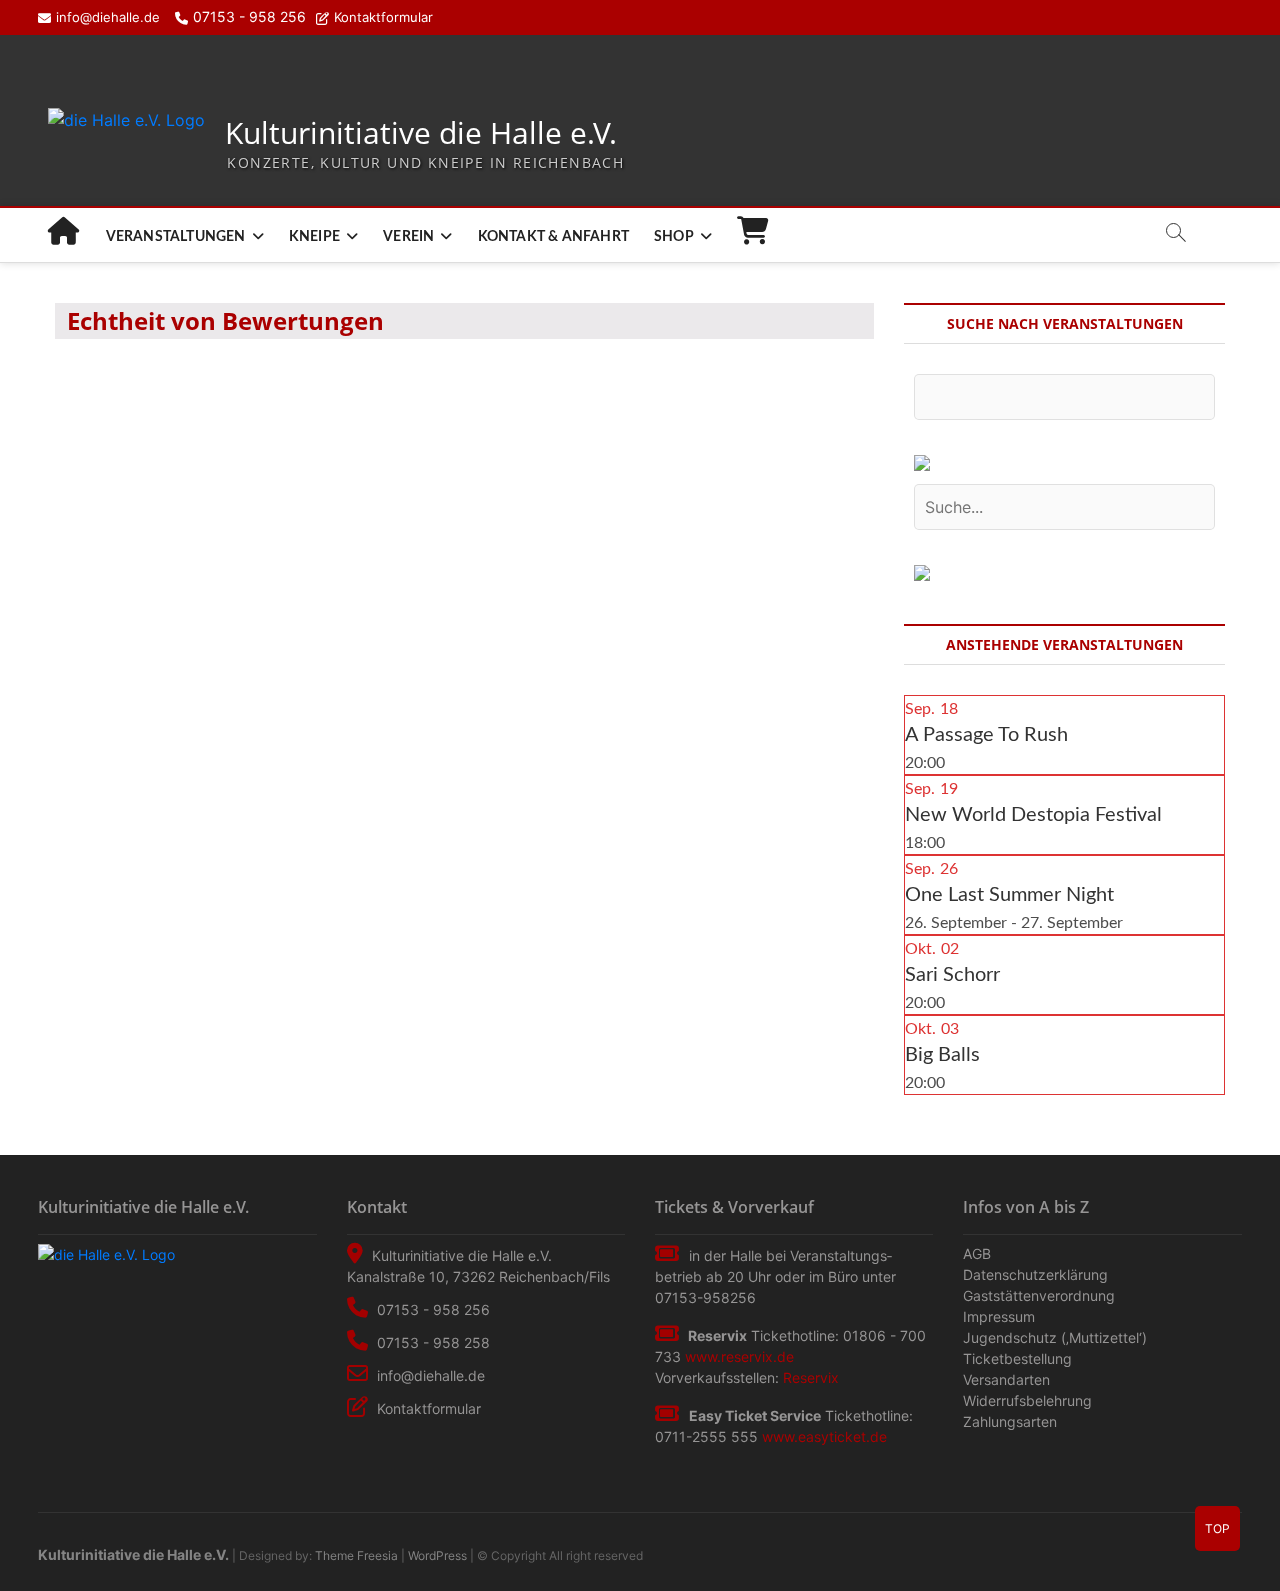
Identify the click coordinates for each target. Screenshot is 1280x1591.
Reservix (811, 1377)
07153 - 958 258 (431, 1342)
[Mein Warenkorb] (753, 237)
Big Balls (942, 1055)
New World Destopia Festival (1033, 815)
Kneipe (314, 237)
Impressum (999, 1316)
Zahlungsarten (1010, 1421)
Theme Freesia (356, 1555)
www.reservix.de (739, 1356)
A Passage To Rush (986, 735)
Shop (674, 237)
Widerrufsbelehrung (1027, 1400)
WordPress (437, 1555)
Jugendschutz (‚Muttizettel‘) (1055, 1337)
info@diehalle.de (108, 17)
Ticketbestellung (1017, 1358)
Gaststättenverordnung (1039, 1295)
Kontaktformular (383, 17)
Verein (408, 237)
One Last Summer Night (1009, 895)
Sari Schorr (952, 975)
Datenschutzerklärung (1035, 1274)
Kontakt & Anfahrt (553, 237)
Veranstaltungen (176, 237)
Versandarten (1006, 1379)
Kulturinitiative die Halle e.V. (421, 133)
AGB (977, 1253)
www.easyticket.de (824, 1436)
